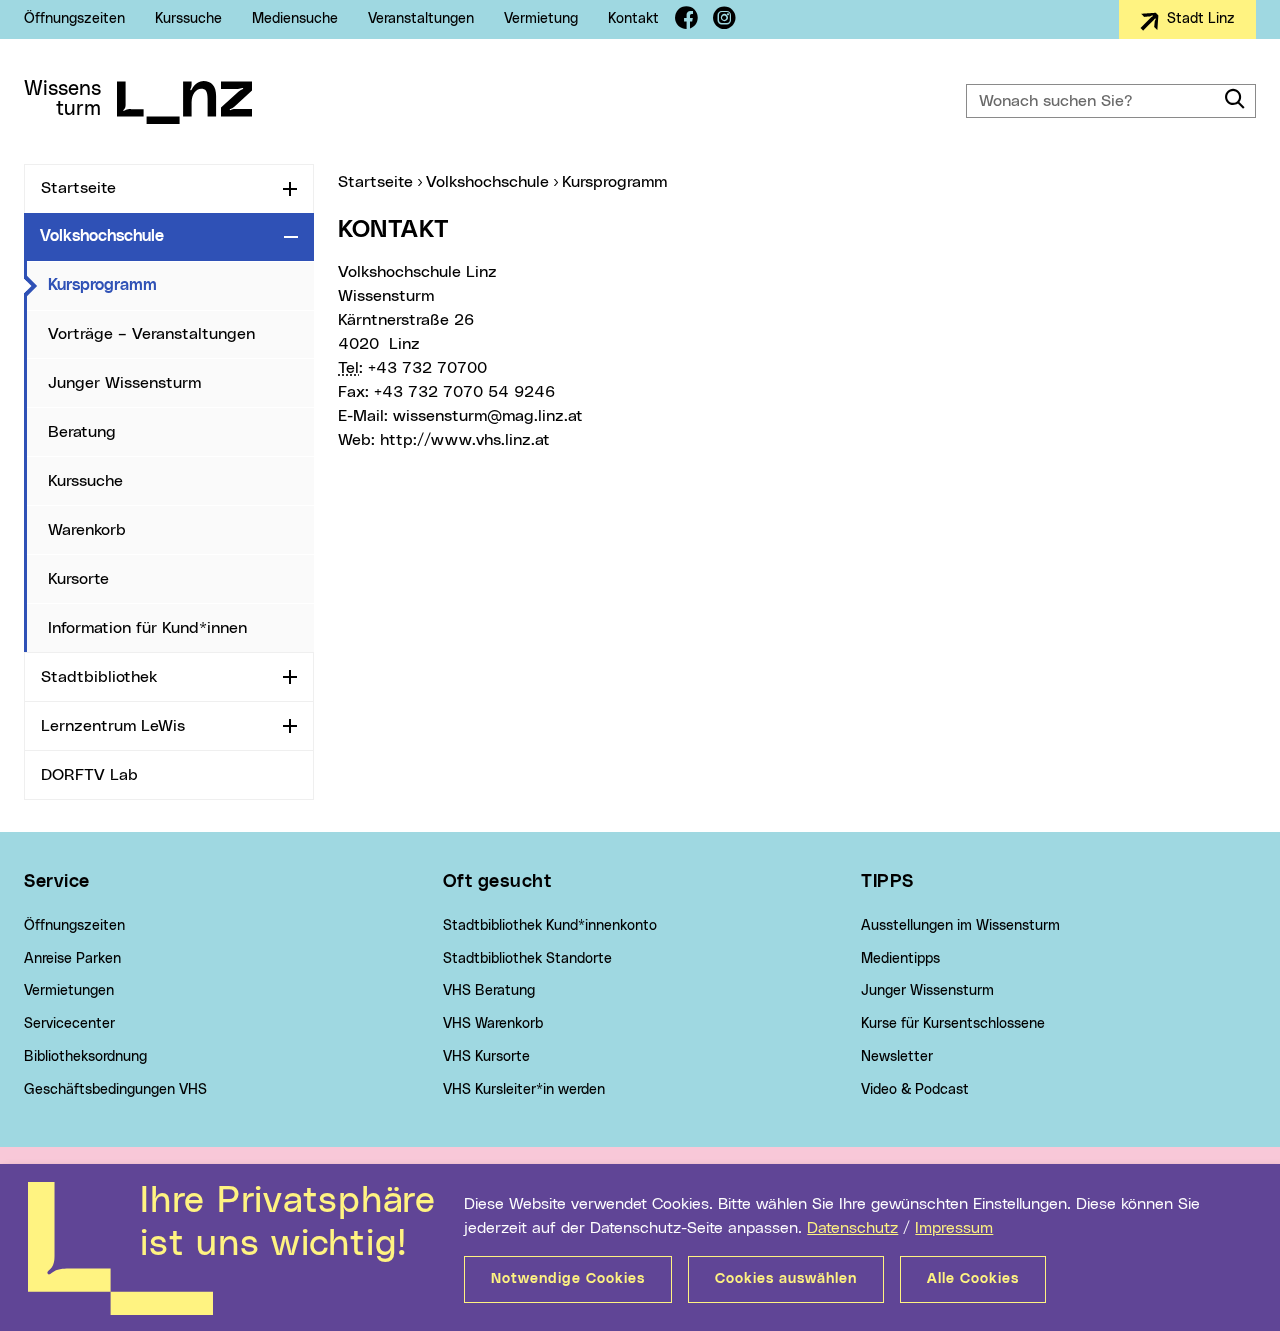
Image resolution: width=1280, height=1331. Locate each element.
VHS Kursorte (486, 1057)
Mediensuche (295, 19)
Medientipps (900, 959)
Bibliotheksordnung (85, 1057)
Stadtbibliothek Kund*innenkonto (550, 926)
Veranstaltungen (421, 19)
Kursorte (78, 579)
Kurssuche (188, 19)
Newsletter (897, 1057)
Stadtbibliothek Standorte (527, 959)
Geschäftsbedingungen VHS (115, 1090)
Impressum (954, 1228)
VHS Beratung (489, 991)
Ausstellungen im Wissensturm (960, 926)
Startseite (78, 188)
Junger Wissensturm (124, 383)
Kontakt (633, 19)
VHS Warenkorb (493, 1024)
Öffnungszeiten (74, 19)
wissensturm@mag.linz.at (488, 416)
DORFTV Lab (89, 775)
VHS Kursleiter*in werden (524, 1090)
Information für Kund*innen (147, 628)
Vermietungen (69, 991)
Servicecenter (69, 1024)
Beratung (82, 432)
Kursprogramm (181, 284)
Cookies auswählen (786, 1279)
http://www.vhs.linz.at (465, 440)
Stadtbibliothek (99, 677)
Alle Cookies (973, 1279)
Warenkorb (87, 530)
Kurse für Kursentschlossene (953, 1024)
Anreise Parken (72, 959)
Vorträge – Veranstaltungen (151, 334)
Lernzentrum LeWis (113, 726)
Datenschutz (852, 1228)
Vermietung (541, 19)
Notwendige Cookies (568, 1279)
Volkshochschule (102, 236)
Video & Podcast (915, 1090)
